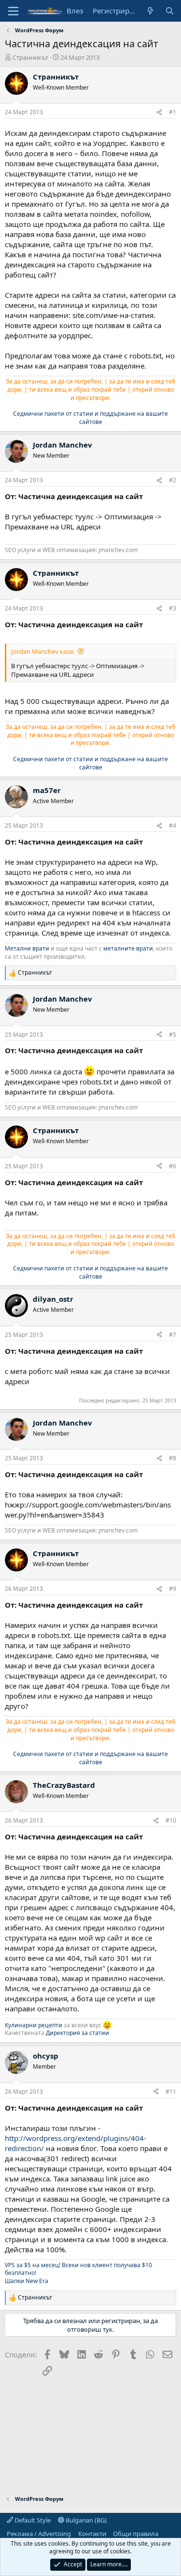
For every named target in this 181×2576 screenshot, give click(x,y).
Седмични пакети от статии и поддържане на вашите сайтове (90, 418)
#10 (171, 1820)
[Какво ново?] (150, 11)
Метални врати (27, 948)
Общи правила (136, 2534)
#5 (173, 1035)
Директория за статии (77, 2033)
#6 (173, 1166)
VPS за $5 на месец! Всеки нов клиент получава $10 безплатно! (78, 2269)
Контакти (92, 2534)
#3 (173, 608)
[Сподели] (159, 112)
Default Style (32, 2520)
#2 (173, 480)
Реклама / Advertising (39, 2534)
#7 (173, 1335)
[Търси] (170, 11)
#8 (173, 1458)
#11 (171, 2092)
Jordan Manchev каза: (43, 651)
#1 (173, 112)
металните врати (128, 948)
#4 (173, 826)
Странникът (30, 57)
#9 (173, 1589)
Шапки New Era (27, 2281)
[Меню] (13, 11)
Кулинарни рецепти (34, 2025)
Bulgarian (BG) (85, 2520)
